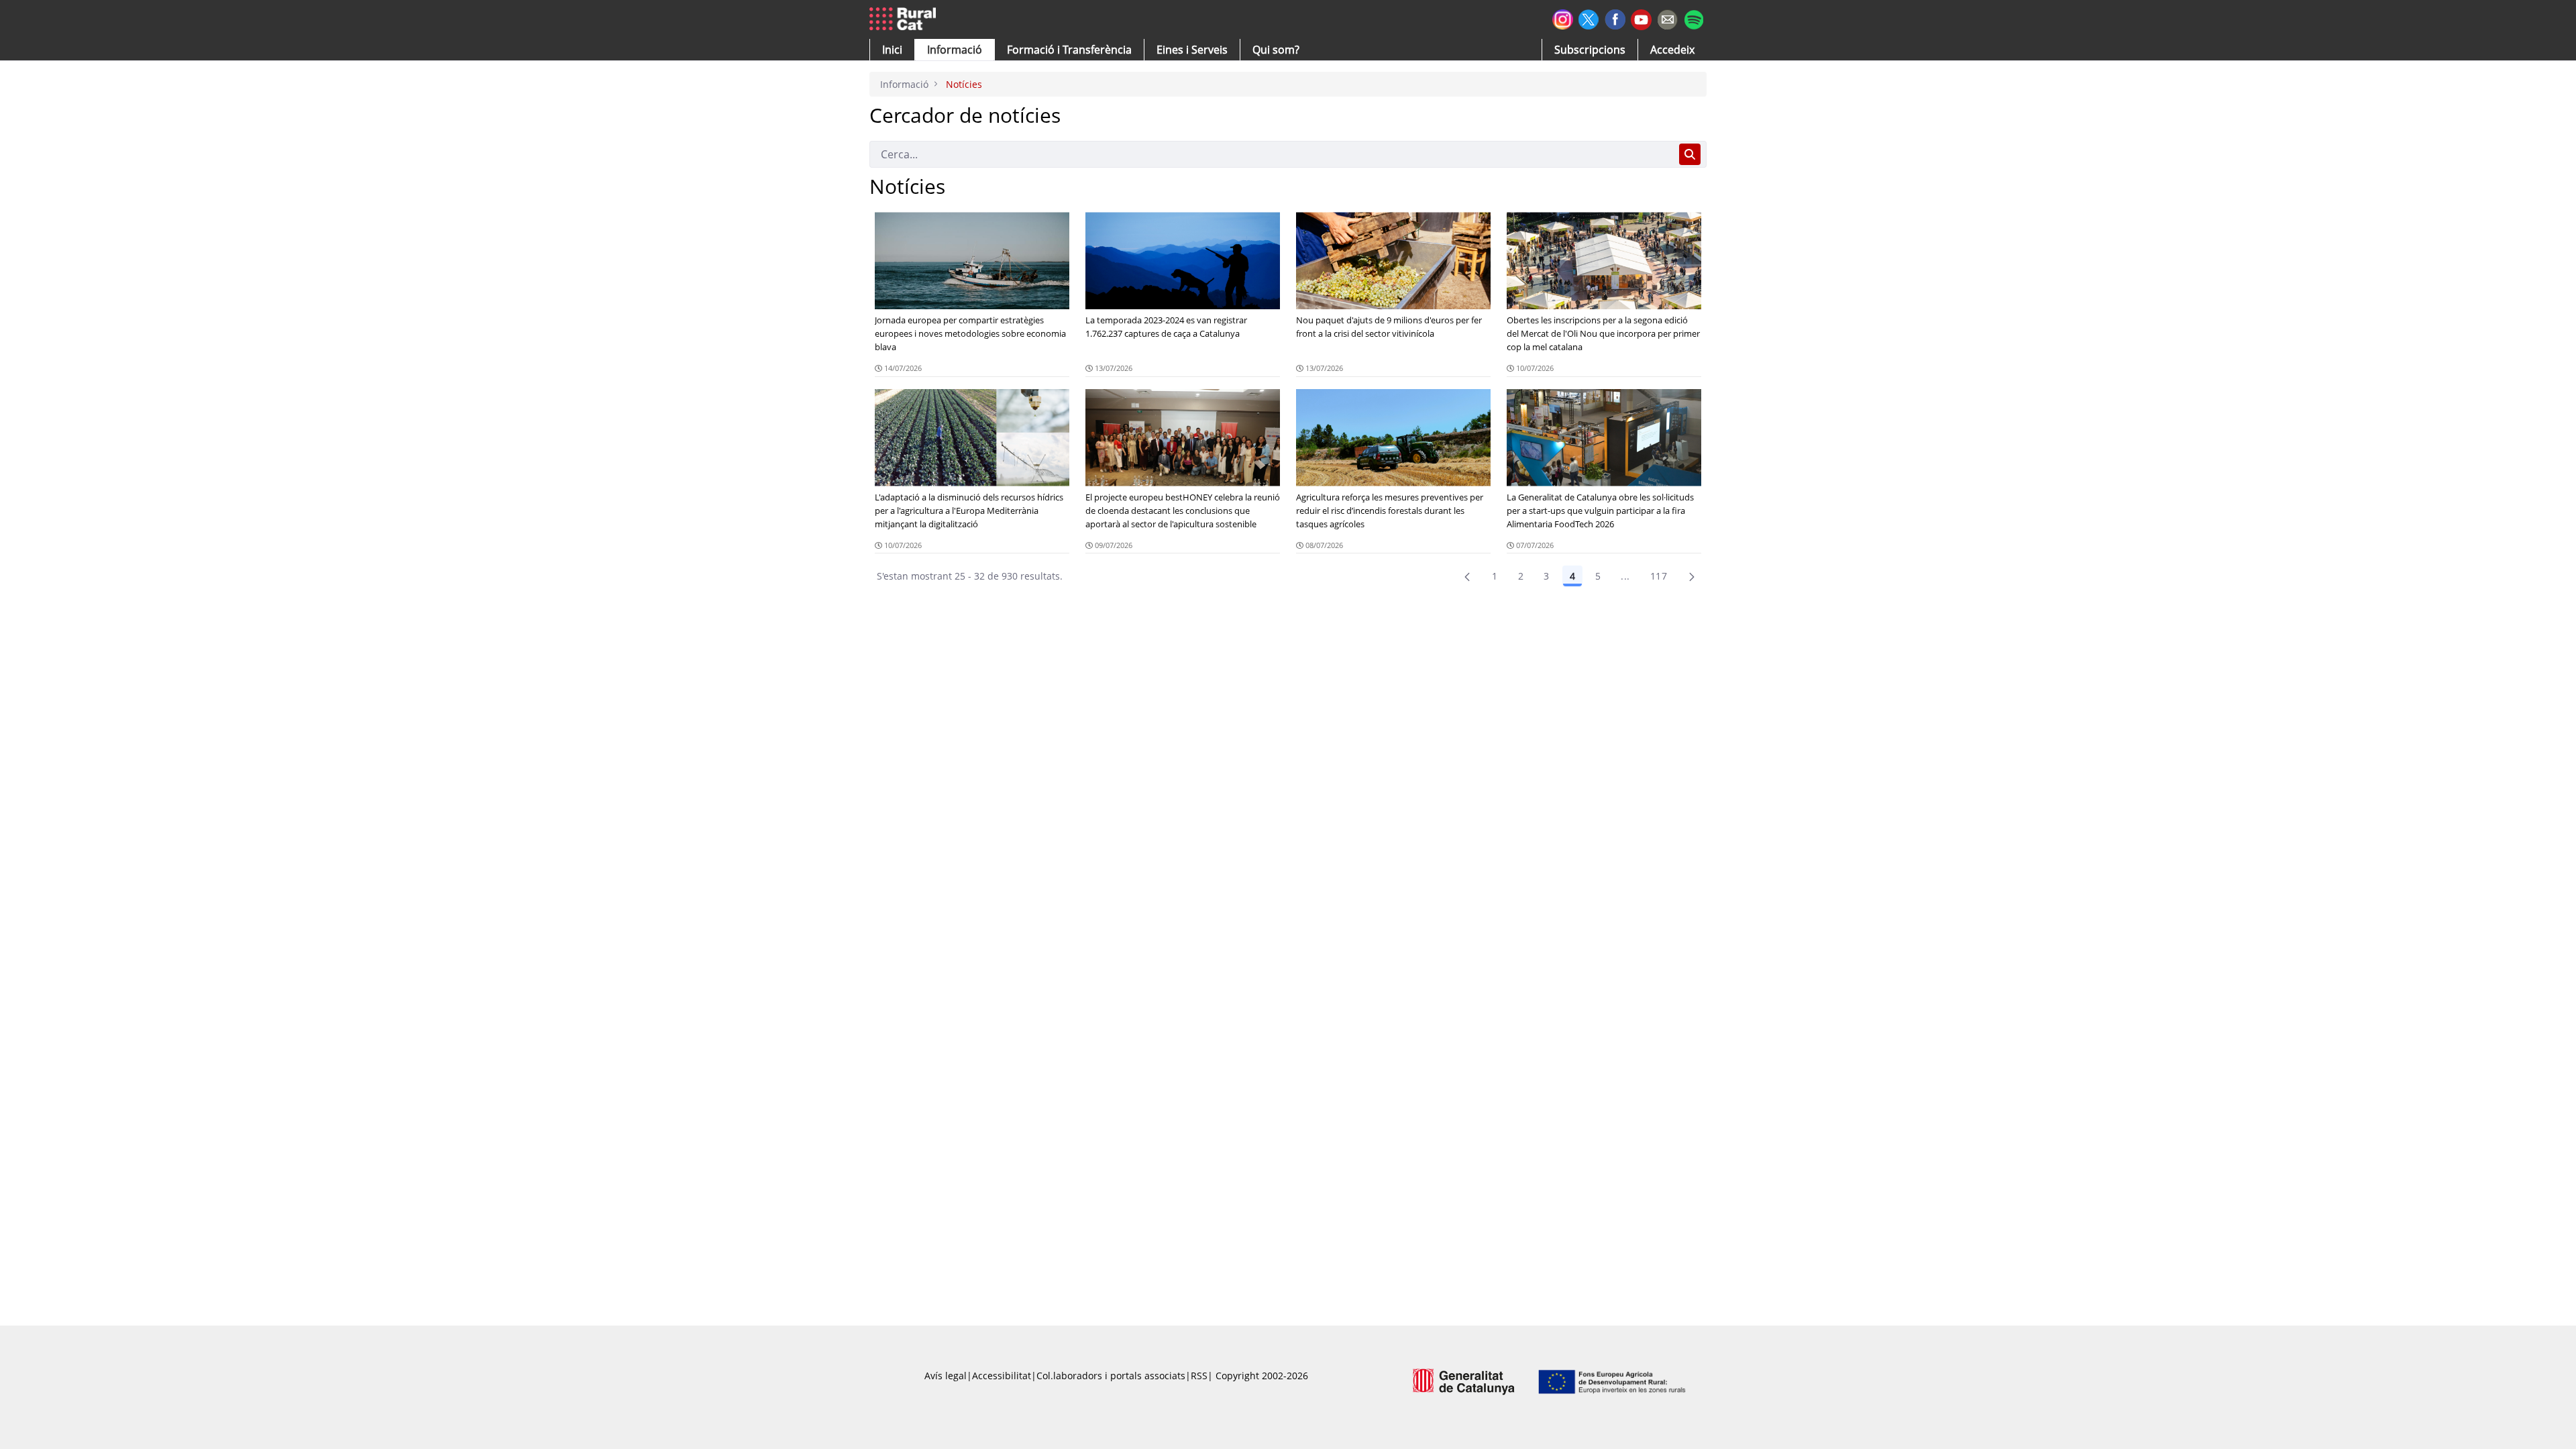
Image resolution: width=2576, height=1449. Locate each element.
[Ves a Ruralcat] (905, 19)
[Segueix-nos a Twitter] (1589, 18)
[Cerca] (1690, 154)
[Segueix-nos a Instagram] (1563, 18)
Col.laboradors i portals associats (1111, 1376)
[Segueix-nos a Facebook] (1615, 18)
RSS (1199, 1376)
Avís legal (946, 1376)
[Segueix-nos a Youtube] (1641, 18)
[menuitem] (1069, 50)
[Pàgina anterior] (1467, 576)
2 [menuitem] (1521, 576)
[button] (892, 50)
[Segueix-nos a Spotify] (1694, 18)
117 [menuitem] (1659, 576)
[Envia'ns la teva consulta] (1667, 18)
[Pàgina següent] (1692, 576)
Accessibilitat (1002, 1376)
